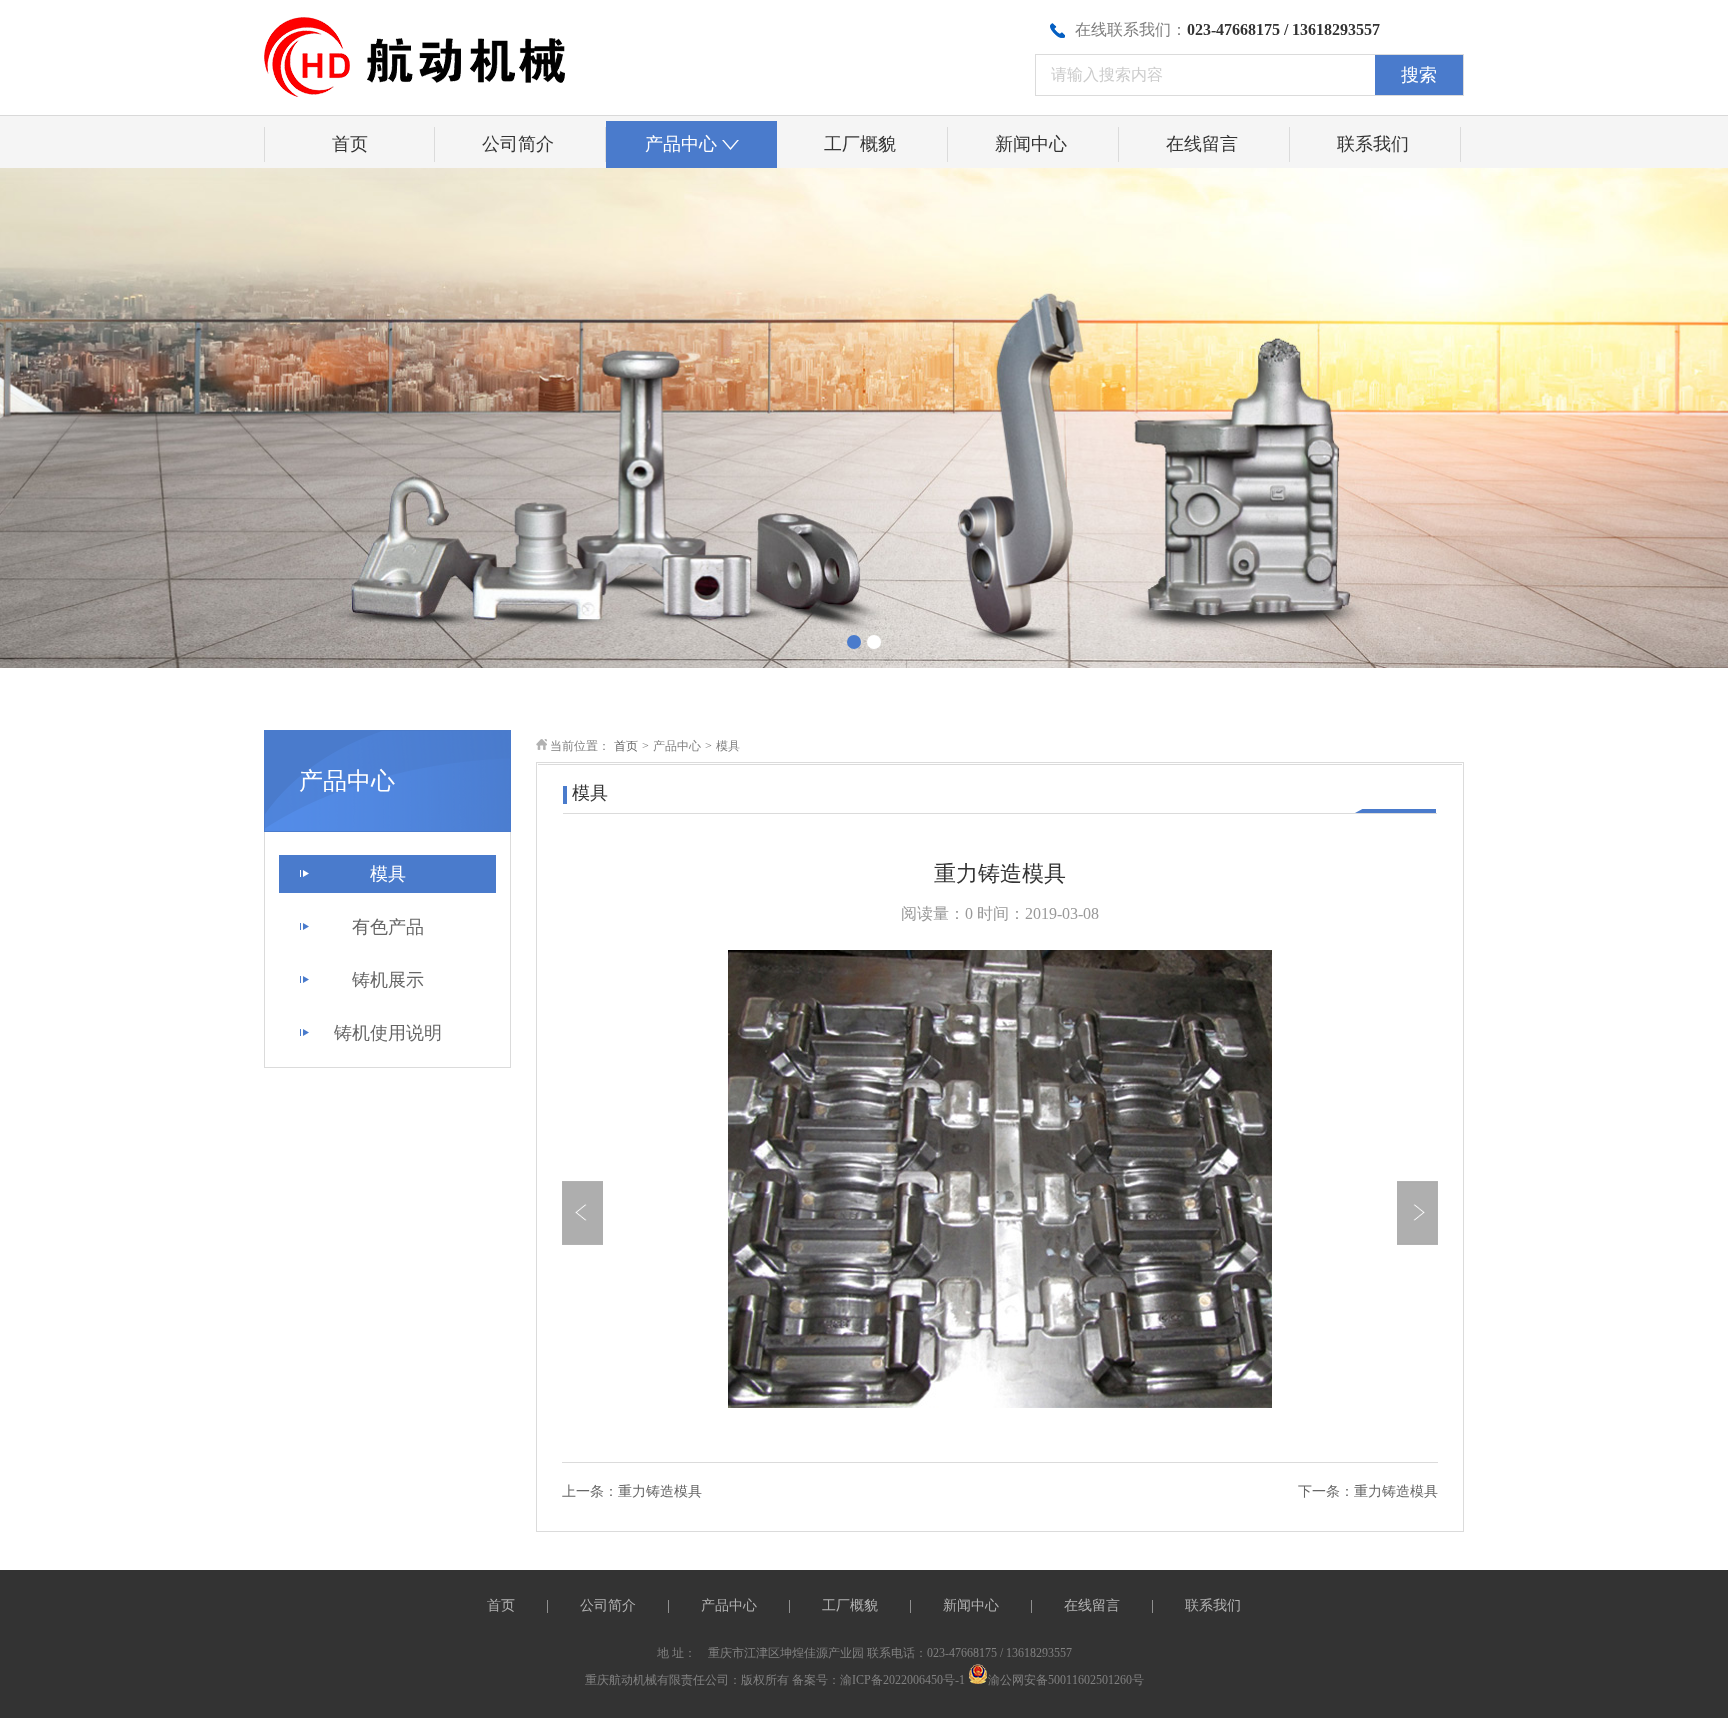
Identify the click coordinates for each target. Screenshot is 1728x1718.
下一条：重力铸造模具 (1368, 1491)
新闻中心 (1031, 144)
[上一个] (582, 1213)
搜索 (1419, 75)
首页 (350, 144)
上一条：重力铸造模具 (632, 1491)
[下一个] (1417, 1213)
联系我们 (1373, 144)
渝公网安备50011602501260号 (1066, 1680)
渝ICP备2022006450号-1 (902, 1680)
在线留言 (1202, 144)
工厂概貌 (860, 144)
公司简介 (518, 144)
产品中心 (681, 144)
